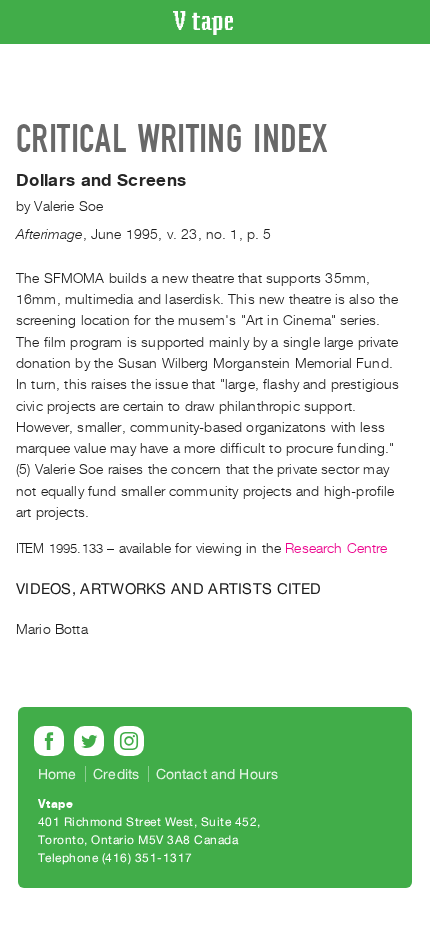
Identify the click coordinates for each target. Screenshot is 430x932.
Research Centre (336, 548)
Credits (116, 774)
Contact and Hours (217, 774)
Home (57, 774)
